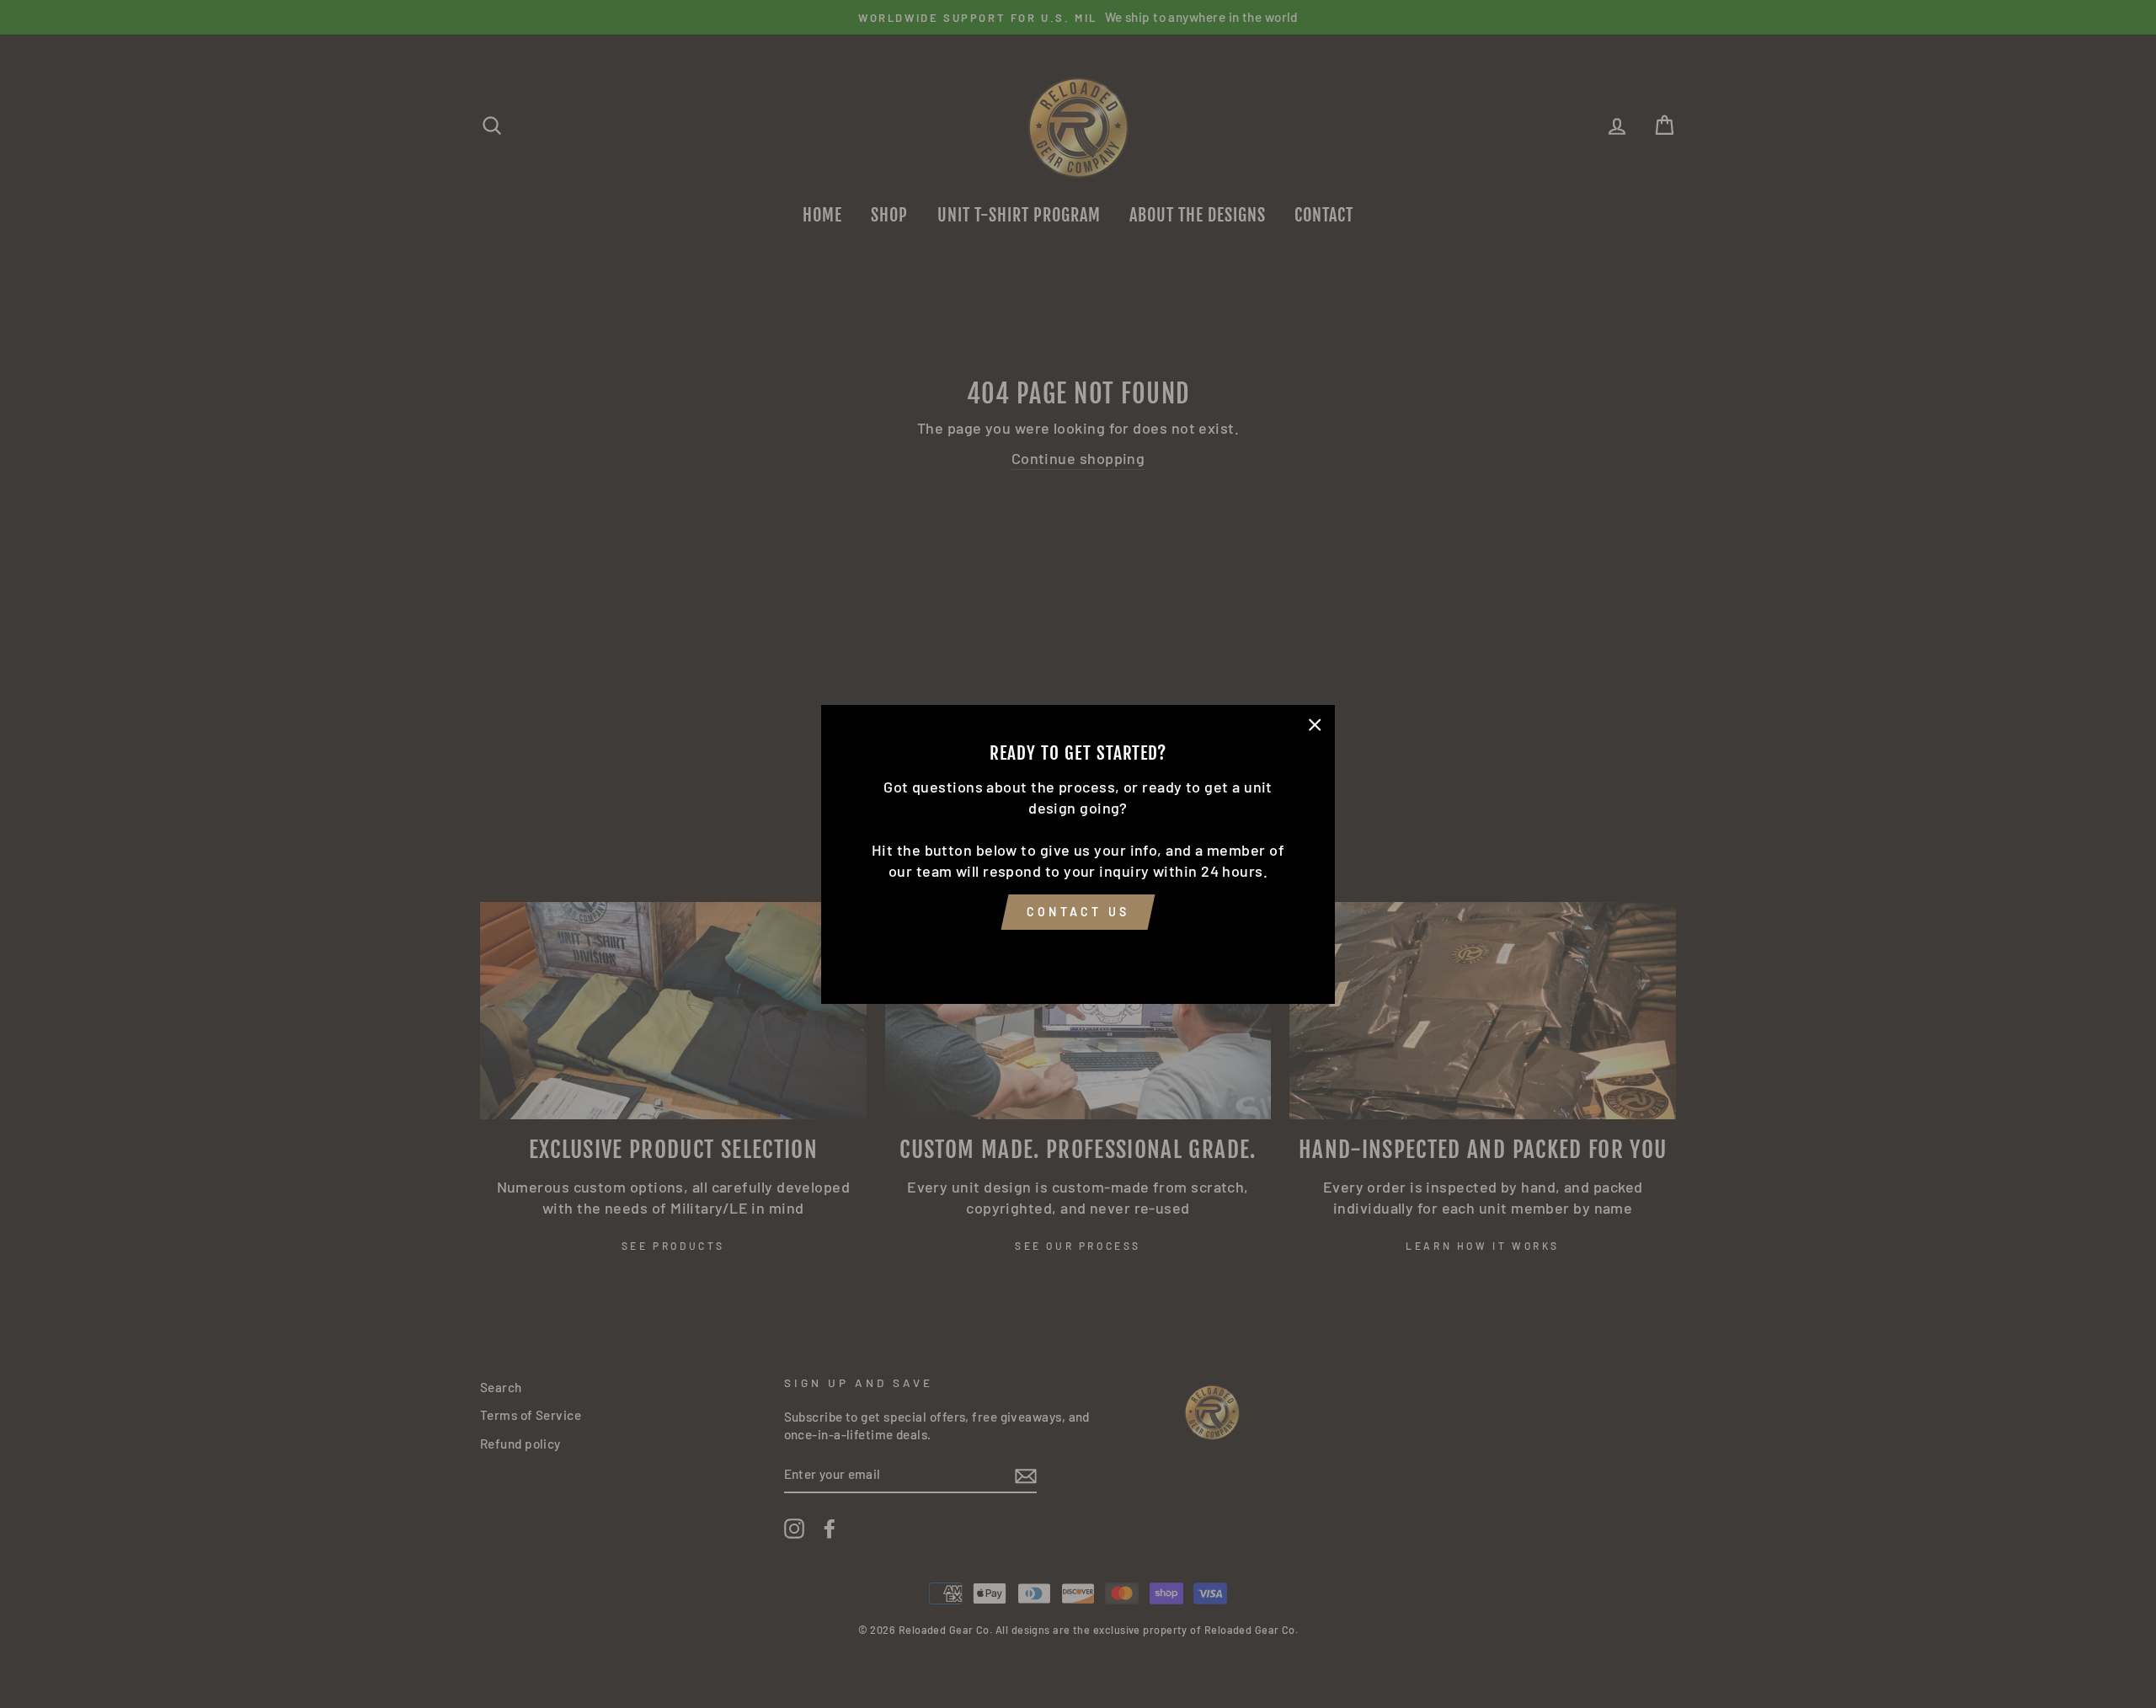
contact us (1078, 912)
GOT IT (1078, 953)
